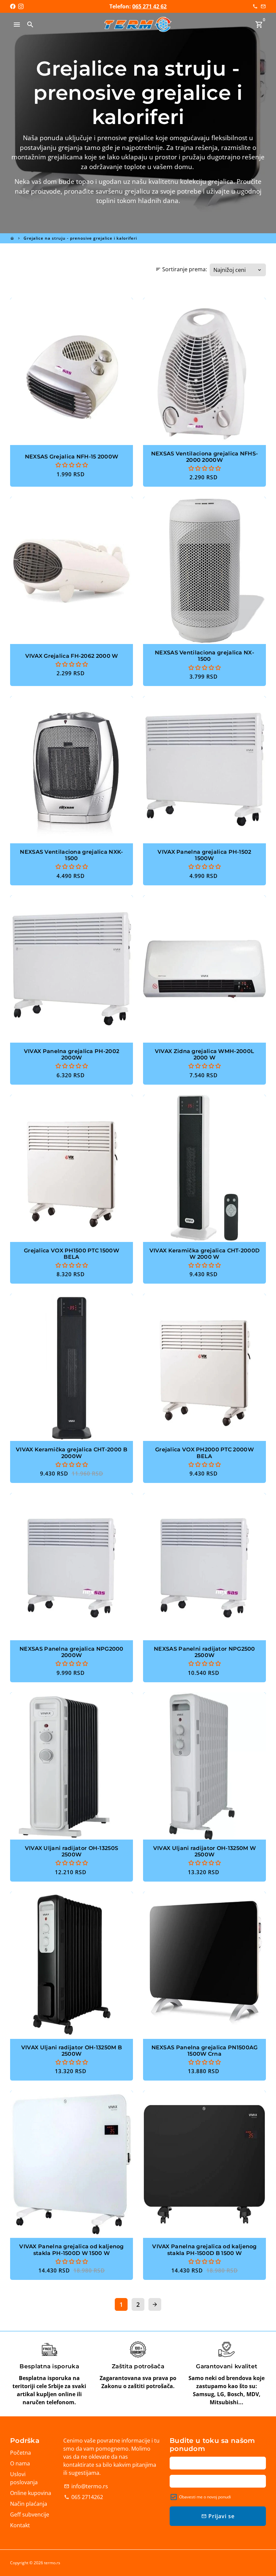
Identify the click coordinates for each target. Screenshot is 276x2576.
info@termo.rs (86, 2486)
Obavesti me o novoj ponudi (205, 2497)
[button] (72, 465)
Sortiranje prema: (181, 269)
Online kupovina (31, 2493)
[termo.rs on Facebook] (13, 6)
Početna (21, 2453)
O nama (20, 2463)
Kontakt (20, 2525)
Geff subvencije (30, 2514)
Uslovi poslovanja (24, 2478)
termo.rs (52, 2563)
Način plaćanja (29, 2504)
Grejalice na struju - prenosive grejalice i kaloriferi (80, 238)
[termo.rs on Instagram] (21, 6)
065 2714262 (83, 2497)
